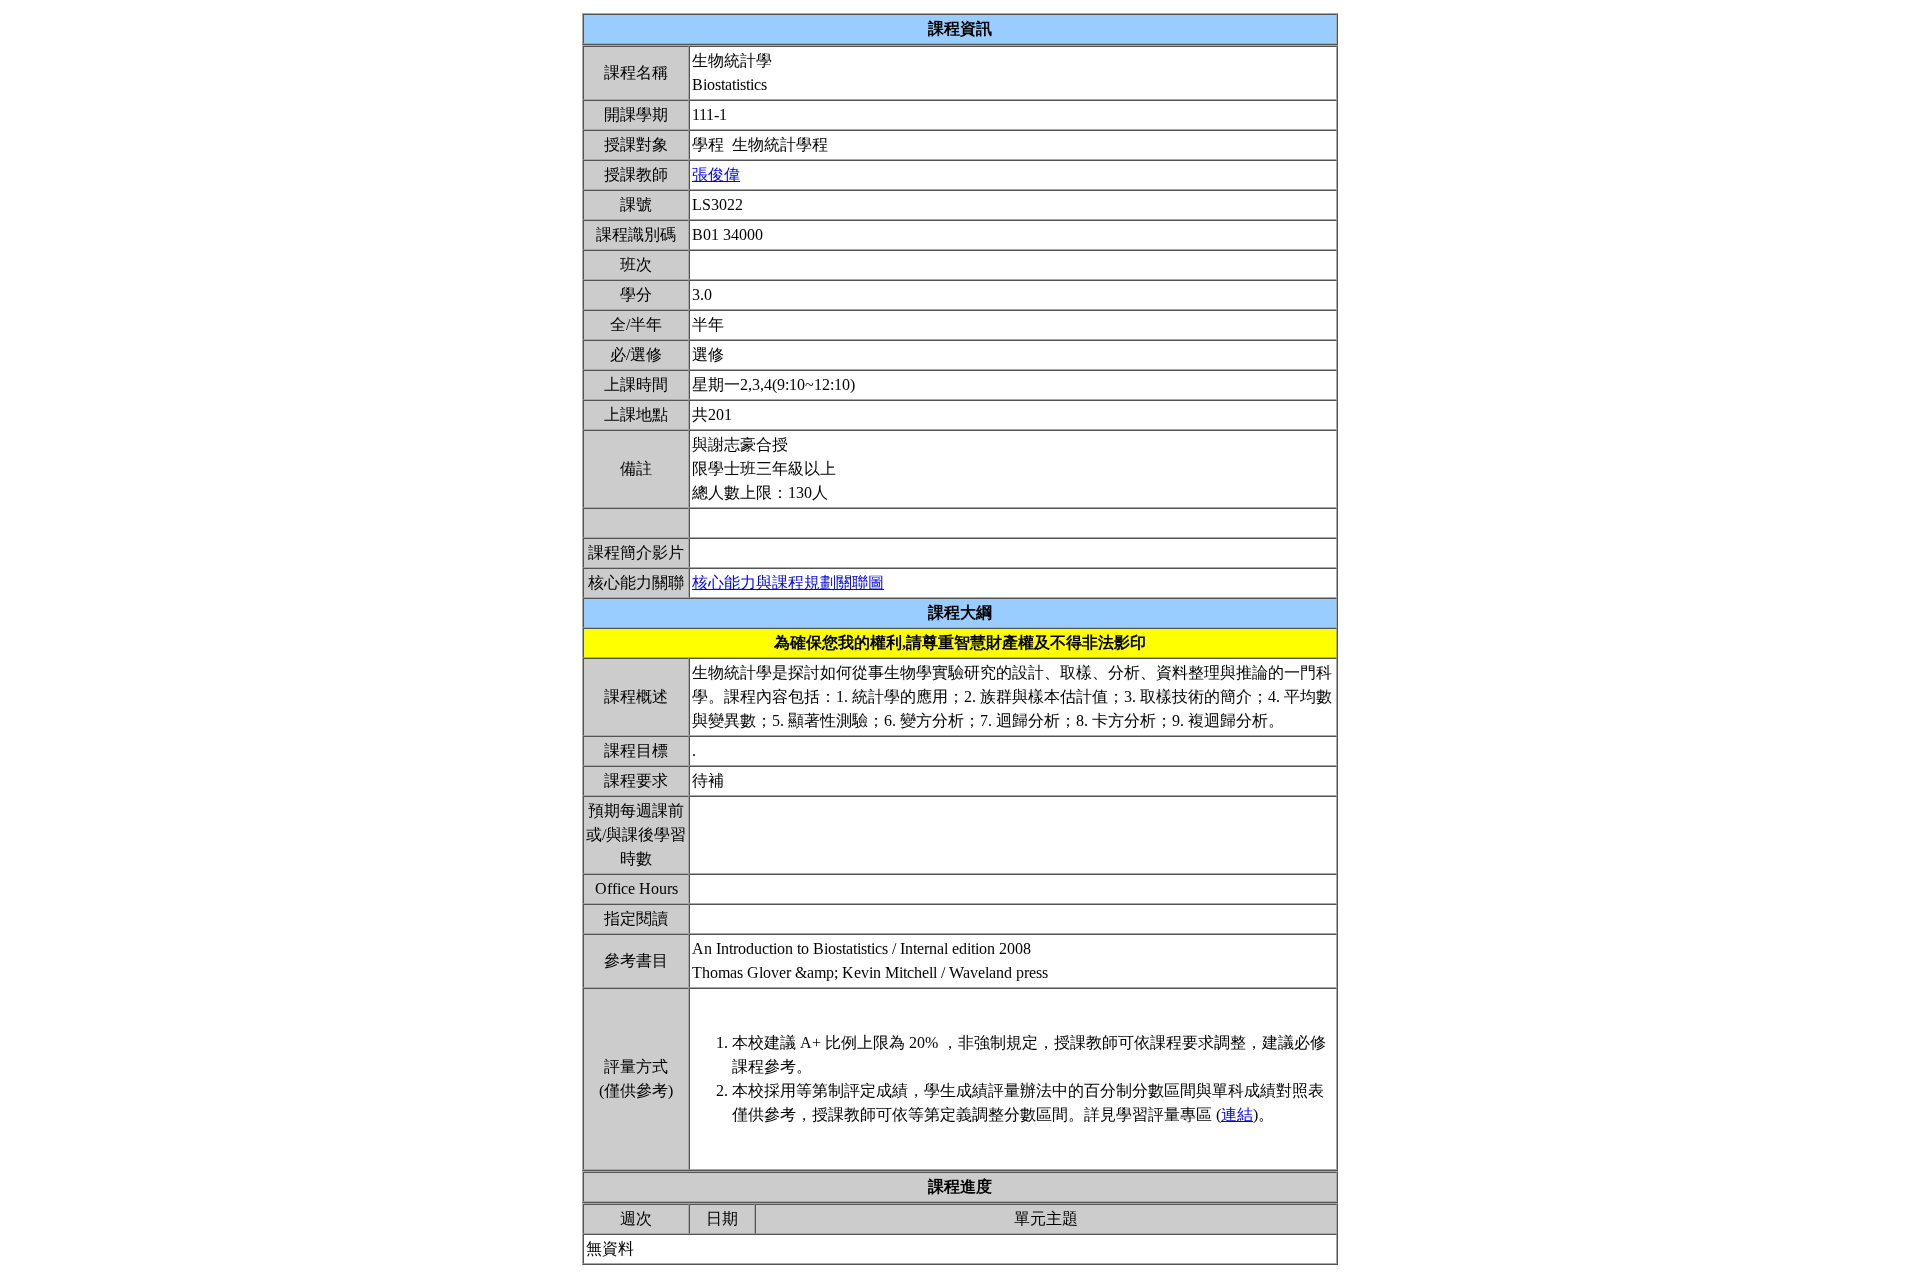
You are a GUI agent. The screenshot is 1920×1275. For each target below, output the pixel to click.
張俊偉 (716, 174)
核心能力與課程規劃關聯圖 (788, 582)
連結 (1237, 1114)
